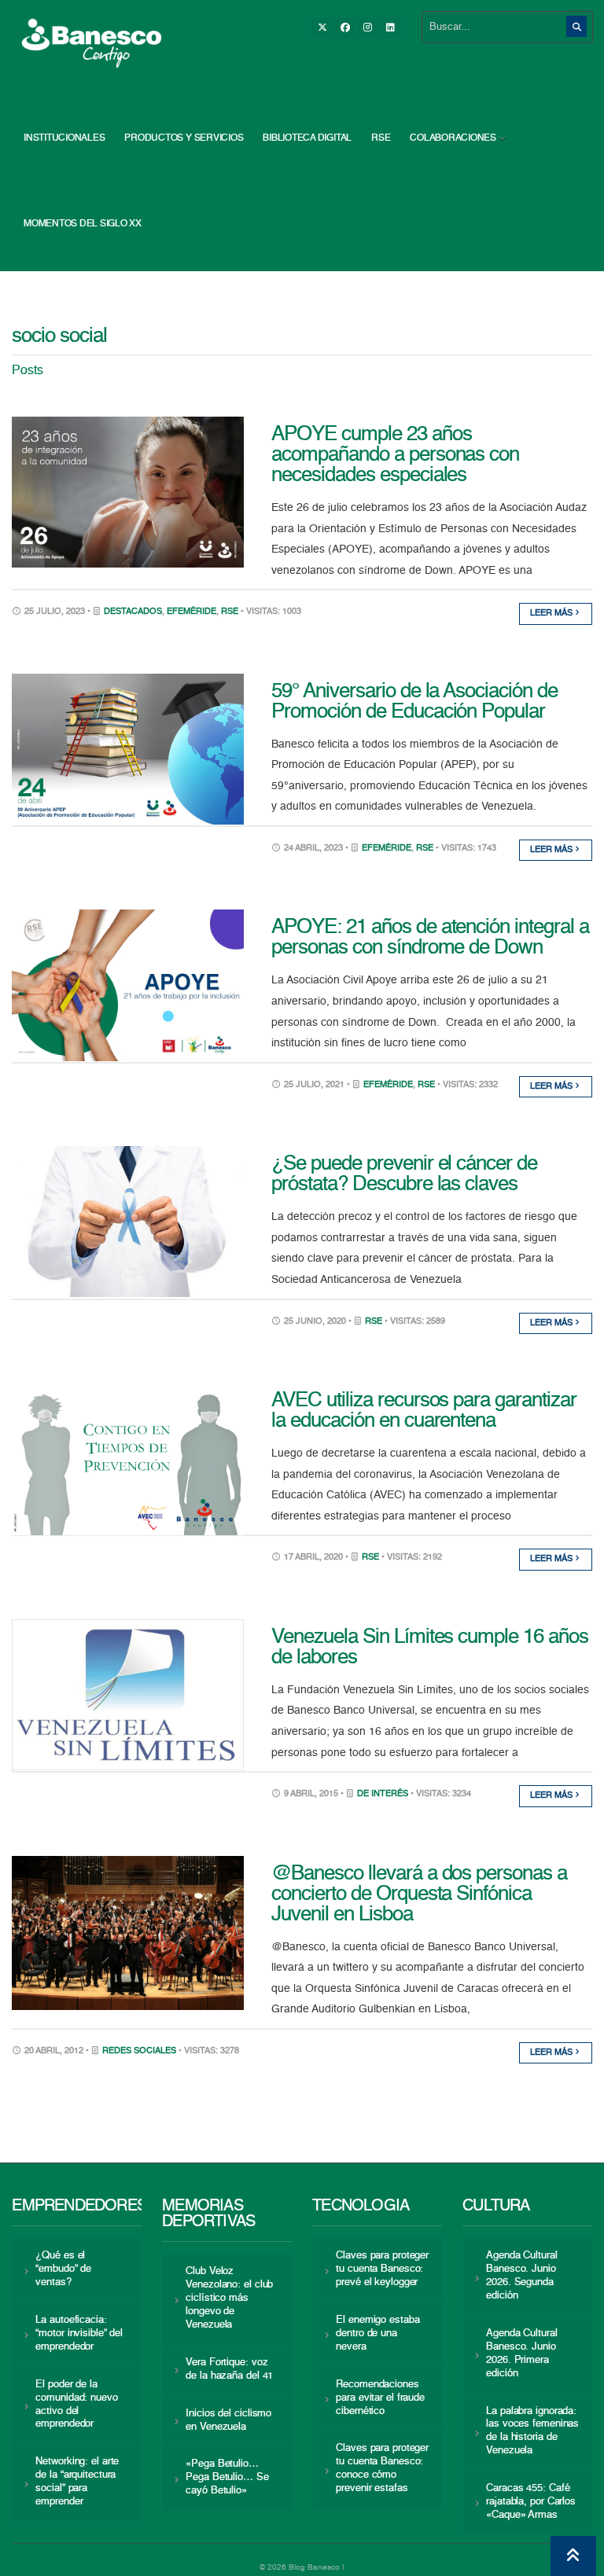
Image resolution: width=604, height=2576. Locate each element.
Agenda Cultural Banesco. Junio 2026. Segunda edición (521, 2276)
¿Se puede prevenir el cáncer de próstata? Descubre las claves (404, 1174)
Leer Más (552, 614)
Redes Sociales (139, 2051)
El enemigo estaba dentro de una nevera (377, 2333)
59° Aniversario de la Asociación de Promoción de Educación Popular (414, 702)
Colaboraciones (453, 138)
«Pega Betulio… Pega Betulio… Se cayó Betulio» (227, 2477)
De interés (383, 1794)
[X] (322, 28)
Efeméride (192, 612)
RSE (381, 138)
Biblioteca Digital (307, 138)
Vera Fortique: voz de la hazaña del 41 (229, 2369)
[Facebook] (344, 28)
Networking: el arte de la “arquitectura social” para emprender (77, 2482)
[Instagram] (367, 28)
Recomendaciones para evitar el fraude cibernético (380, 2398)
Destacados (133, 612)
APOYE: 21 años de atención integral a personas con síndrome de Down (430, 938)
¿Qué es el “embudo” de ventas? (63, 2269)
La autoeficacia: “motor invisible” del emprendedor (79, 2333)
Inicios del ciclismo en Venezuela (228, 2420)
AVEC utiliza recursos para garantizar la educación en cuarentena (424, 1411)
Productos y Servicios (184, 138)
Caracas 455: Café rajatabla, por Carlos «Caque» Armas (531, 2502)
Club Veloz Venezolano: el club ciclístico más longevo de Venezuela (229, 2298)
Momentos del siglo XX (83, 224)
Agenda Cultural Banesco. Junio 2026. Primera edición (521, 2354)
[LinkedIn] (390, 28)
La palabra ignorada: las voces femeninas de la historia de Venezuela (532, 2431)
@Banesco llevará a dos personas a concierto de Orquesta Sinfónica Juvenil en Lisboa (419, 1894)
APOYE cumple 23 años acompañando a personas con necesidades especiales (395, 455)
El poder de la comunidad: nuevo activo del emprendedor (76, 2405)
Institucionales (64, 138)
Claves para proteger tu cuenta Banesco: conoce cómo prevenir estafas (382, 2468)
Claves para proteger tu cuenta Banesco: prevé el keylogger (382, 2269)
